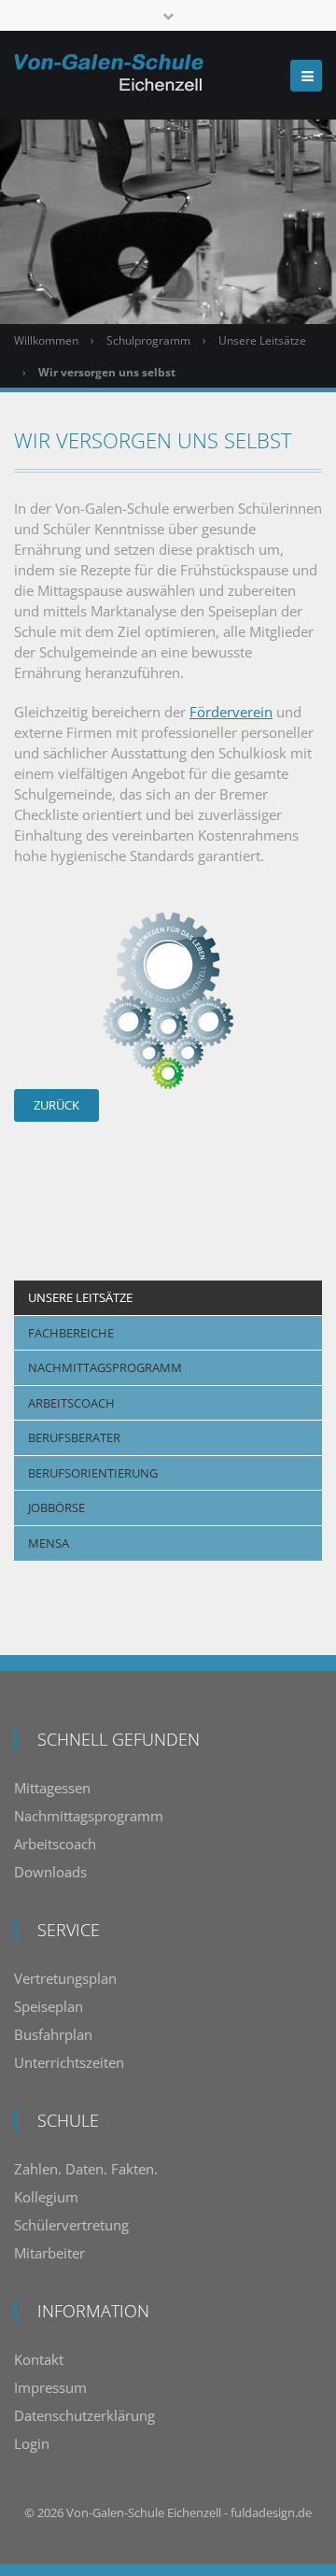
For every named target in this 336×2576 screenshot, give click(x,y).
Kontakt (39, 2359)
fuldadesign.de (271, 2512)
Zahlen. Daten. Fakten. (86, 2169)
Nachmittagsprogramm (89, 1816)
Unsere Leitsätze (262, 340)
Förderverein (231, 712)
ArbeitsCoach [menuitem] (71, 1403)
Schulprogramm (148, 340)
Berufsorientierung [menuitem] (93, 1473)
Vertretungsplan (65, 1978)
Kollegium (46, 2197)
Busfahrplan (53, 2034)
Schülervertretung (71, 2225)
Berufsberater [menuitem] (74, 1437)
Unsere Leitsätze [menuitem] (80, 1297)
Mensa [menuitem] (49, 1543)
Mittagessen (52, 1788)
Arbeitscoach (55, 1844)
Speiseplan (49, 2006)
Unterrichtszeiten (69, 2062)
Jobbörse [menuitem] (56, 1507)
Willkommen (46, 340)
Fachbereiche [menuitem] (71, 1333)
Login (32, 2443)
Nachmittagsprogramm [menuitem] (105, 1367)
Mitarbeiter (49, 2253)
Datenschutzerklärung (84, 2415)
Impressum (50, 2387)
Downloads (50, 1872)
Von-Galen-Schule (115, 2512)
